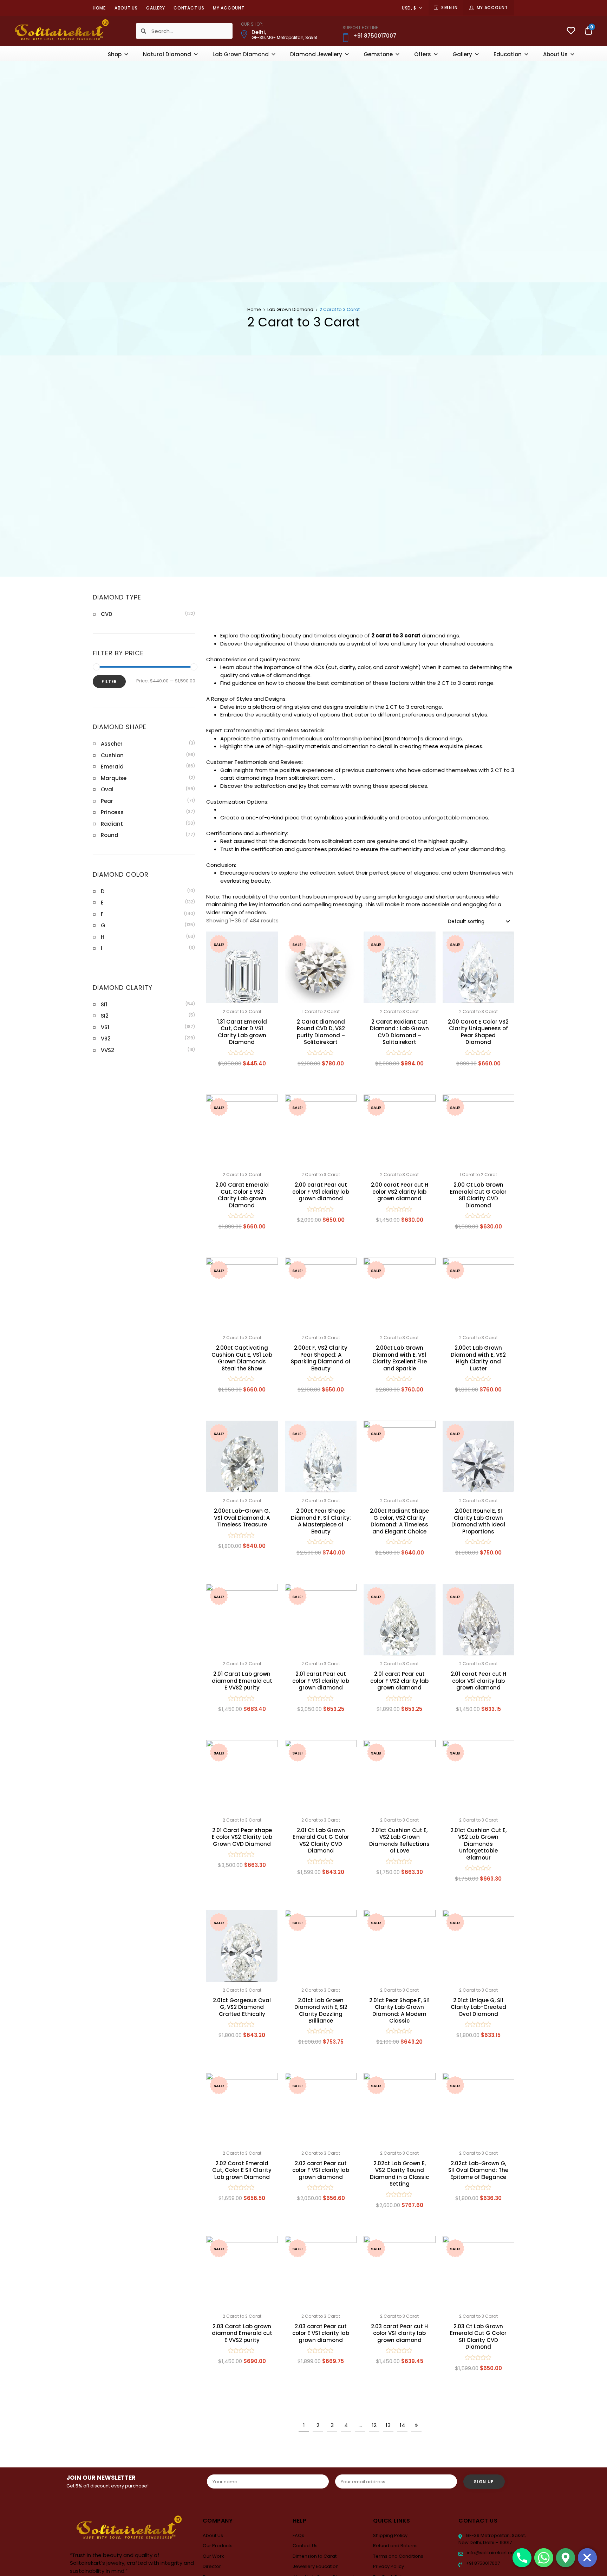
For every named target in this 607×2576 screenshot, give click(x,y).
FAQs (298, 2535)
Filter (109, 682)
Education (508, 54)
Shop (115, 54)
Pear (107, 801)
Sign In (449, 8)
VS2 (106, 1039)
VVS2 (107, 1050)
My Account (492, 8)
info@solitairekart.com (492, 2553)
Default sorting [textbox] (466, 921)
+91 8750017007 (482, 2563)
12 (374, 2425)
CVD (107, 614)
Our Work (213, 2556)
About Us (126, 8)
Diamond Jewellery (316, 54)
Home (99, 8)
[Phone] (522, 2558)
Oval (107, 789)
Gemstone (378, 54)
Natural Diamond (167, 54)
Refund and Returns (395, 2546)
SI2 (105, 1016)
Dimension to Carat (315, 2556)
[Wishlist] (571, 31)
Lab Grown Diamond (241, 54)
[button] (269, 941)
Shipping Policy (390, 2535)
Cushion (112, 755)
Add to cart (242, 1079)
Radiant (112, 824)
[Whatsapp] (544, 2558)
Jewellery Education (316, 2566)
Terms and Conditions (398, 2556)
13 (388, 2425)
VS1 (105, 1027)
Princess (112, 812)
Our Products (218, 2546)
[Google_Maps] (566, 2558)
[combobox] (478, 921)
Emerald (112, 767)
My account (229, 8)
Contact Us (189, 8)
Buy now (321, 1253)
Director (212, 2566)
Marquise (114, 778)
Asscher (112, 744)
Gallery (155, 8)
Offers (423, 54)
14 (402, 2425)
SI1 (104, 1004)
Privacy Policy (389, 2566)
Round (110, 835)
